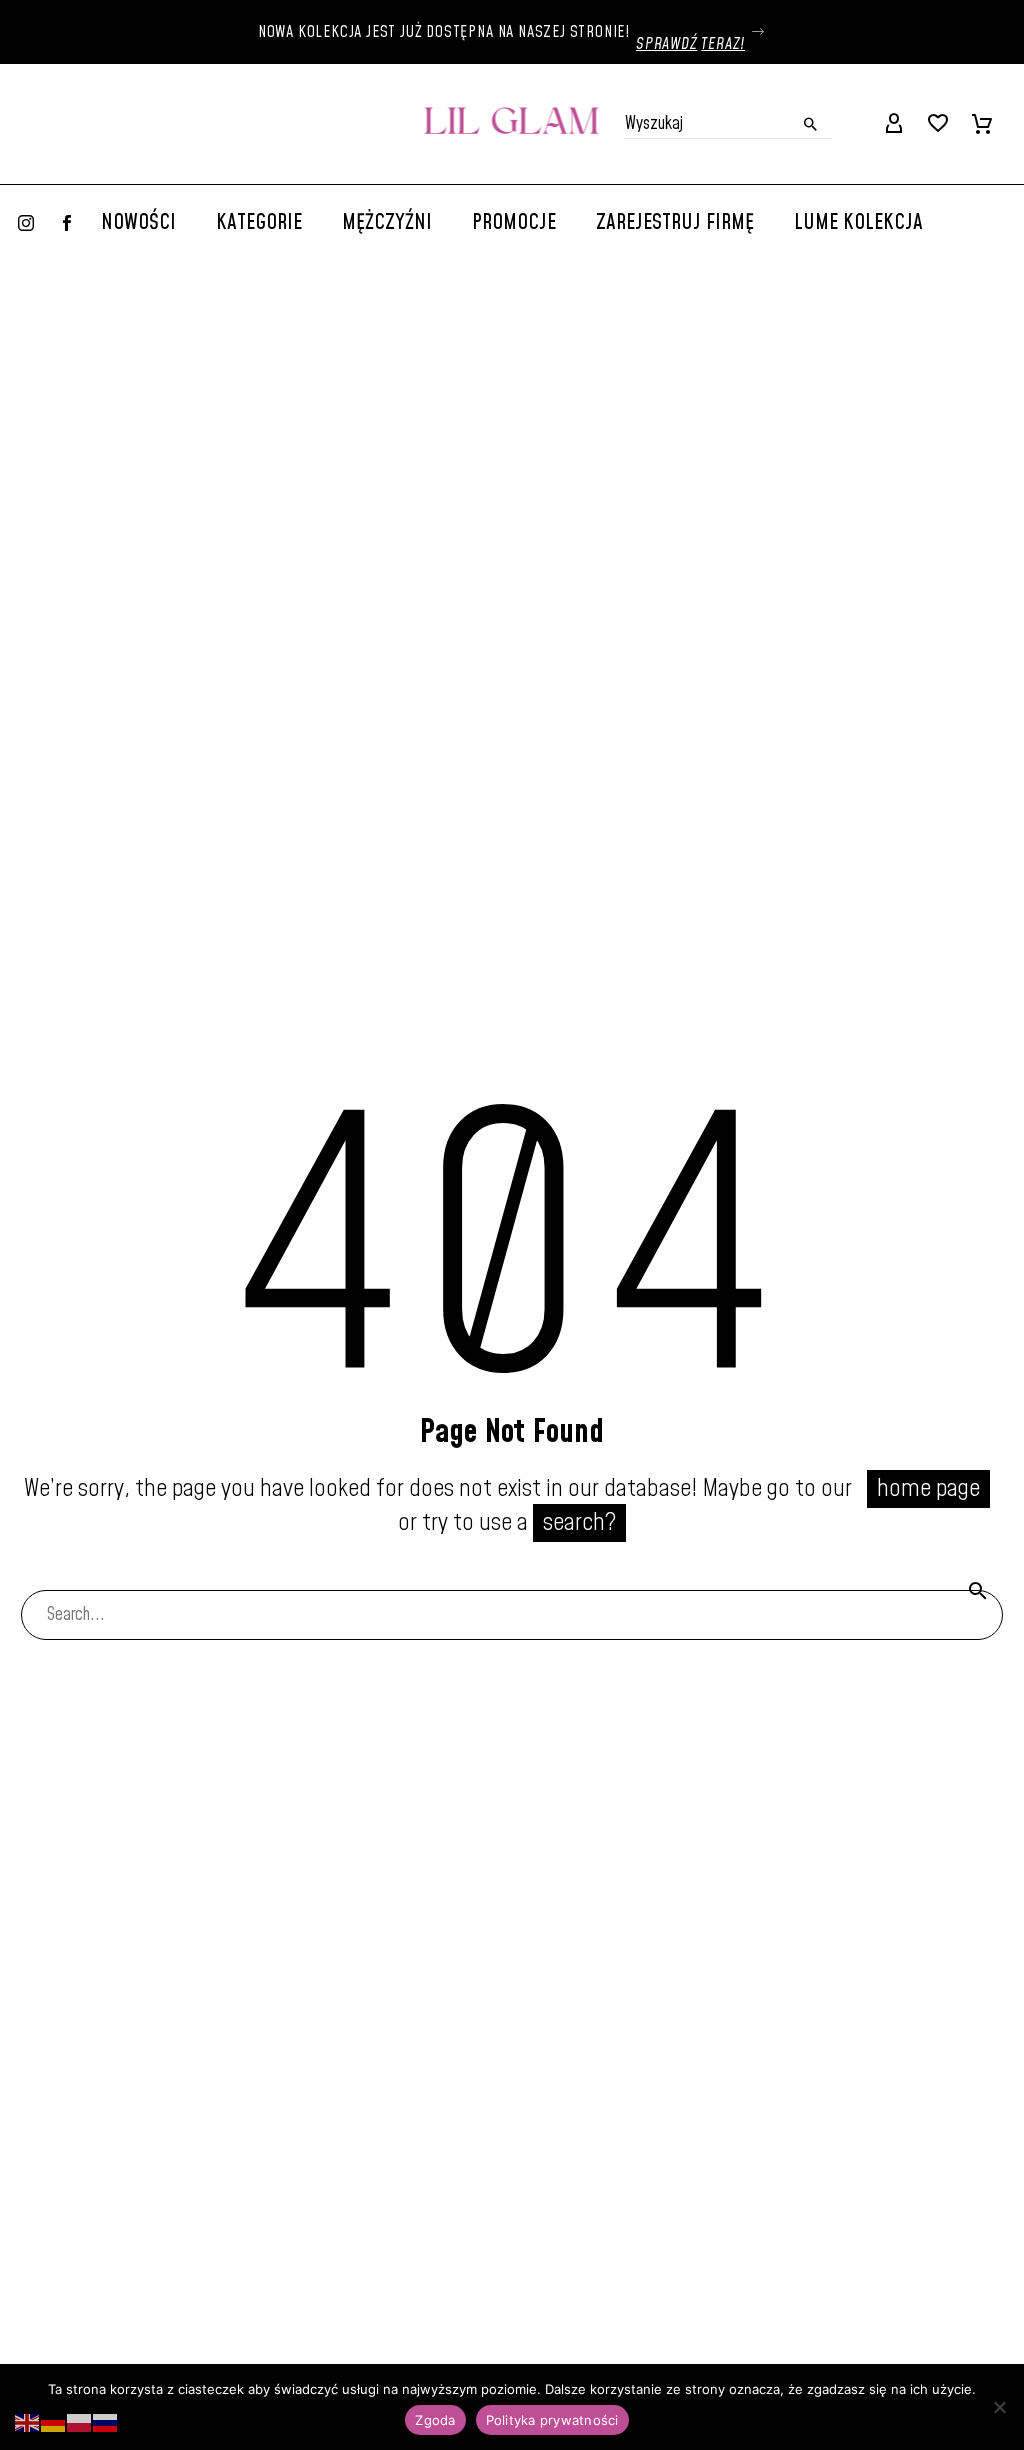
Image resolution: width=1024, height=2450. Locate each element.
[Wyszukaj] (978, 1590)
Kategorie (259, 222)
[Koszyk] (982, 124)
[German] (54, 2422)
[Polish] (80, 2422)
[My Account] (894, 124)
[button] (811, 124)
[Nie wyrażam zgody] (999, 2407)
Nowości (138, 222)
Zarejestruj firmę (675, 222)
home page (928, 1489)
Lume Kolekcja (858, 222)
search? (579, 1523)
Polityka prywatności (552, 2420)
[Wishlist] (938, 124)
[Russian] (106, 2422)
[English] (28, 2422)
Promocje (514, 222)
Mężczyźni (387, 222)
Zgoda (435, 2420)
